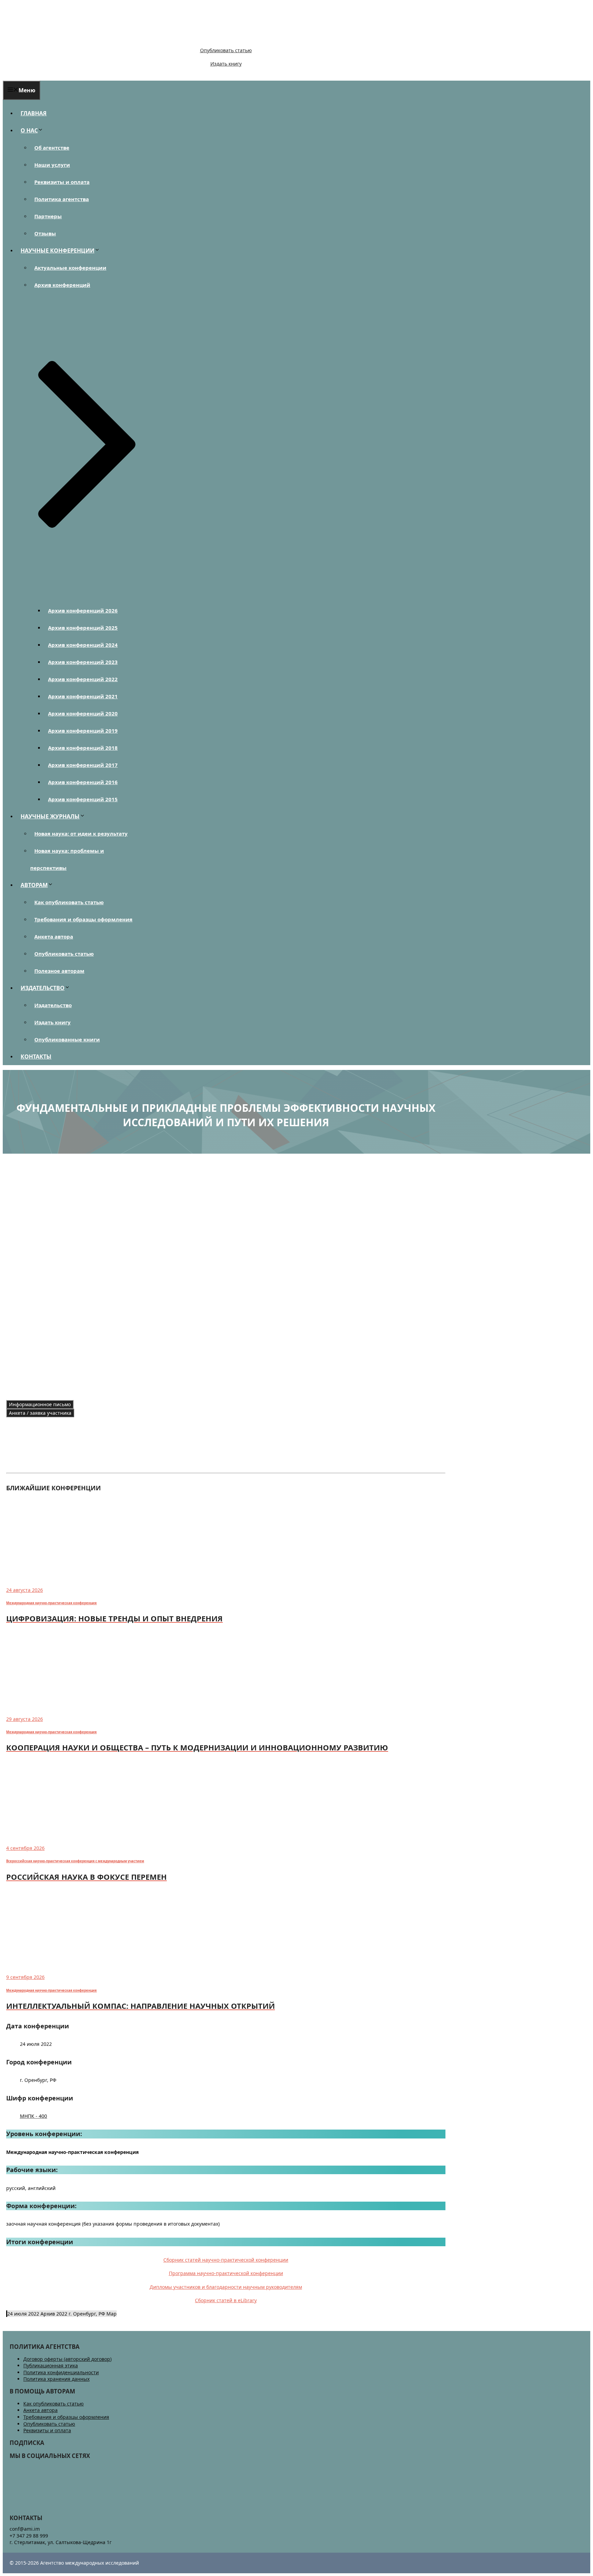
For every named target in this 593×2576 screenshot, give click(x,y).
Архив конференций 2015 (83, 799)
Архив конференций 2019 (83, 731)
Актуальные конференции (70, 268)
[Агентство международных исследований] (50, 39)
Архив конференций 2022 (83, 679)
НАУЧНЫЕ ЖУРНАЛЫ (50, 816)
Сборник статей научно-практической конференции (226, 2260)
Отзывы (45, 233)
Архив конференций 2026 (83, 610)
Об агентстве (52, 148)
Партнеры (48, 216)
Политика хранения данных (56, 2379)
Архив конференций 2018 (83, 748)
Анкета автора (54, 936)
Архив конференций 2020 (83, 713)
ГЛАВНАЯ (34, 113)
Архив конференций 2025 (83, 628)
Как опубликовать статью (69, 902)
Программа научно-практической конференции (226, 2273)
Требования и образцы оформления (83, 919)
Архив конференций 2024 (83, 645)
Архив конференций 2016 (83, 782)
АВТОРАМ (34, 885)
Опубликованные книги (67, 1039)
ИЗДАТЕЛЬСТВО (43, 988)
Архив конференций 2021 (83, 696)
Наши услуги (52, 165)
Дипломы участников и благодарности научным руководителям (226, 2287)
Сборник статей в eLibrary (226, 2300)
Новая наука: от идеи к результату (81, 834)
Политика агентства (62, 199)
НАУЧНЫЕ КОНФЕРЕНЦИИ (57, 250)
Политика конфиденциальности (61, 2372)
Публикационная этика (51, 2365)
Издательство (53, 1005)
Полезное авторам (59, 971)
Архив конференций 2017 (83, 765)
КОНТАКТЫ (36, 1057)
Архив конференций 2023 (83, 662)
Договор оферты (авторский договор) (67, 2359)
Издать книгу (226, 64)
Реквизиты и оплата (62, 182)
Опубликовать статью (226, 50)
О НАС (29, 130)
